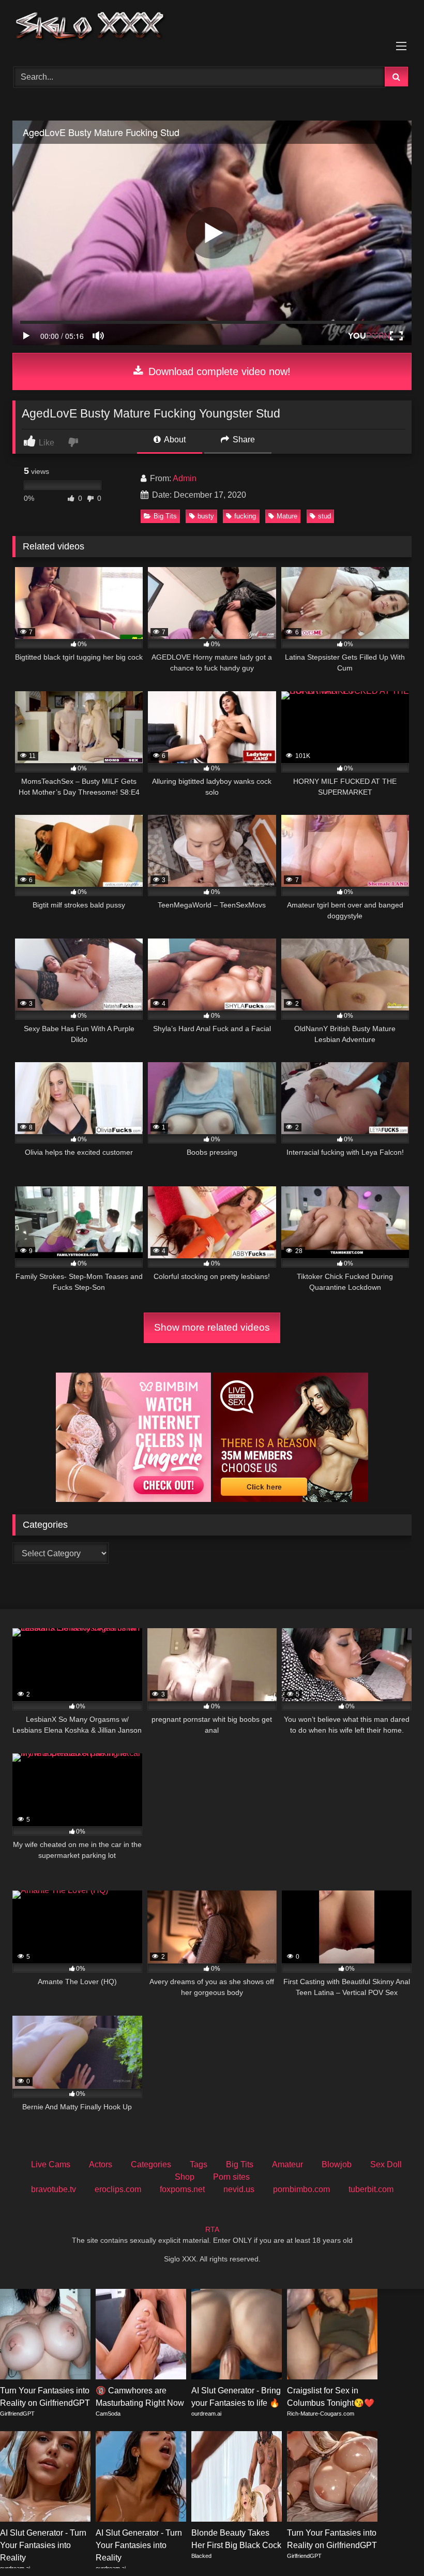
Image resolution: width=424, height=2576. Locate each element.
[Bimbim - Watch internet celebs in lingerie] (133, 1499)
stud (324, 516)
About (174, 440)
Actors (101, 2164)
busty (206, 516)
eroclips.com (118, 2189)
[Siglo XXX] (212, 30)
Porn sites (231, 2177)
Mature (287, 516)
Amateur (287, 2164)
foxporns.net (182, 2189)
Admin (185, 478)
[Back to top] (392, 2545)
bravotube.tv (54, 2189)
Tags (199, 2164)
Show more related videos (212, 1327)
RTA (212, 2229)
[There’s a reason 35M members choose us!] (291, 1499)
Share (243, 440)
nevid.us (239, 2189)
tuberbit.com (371, 2189)
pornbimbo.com (301, 2189)
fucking (245, 516)
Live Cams (51, 2164)
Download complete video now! (218, 371)
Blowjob (337, 2164)
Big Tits (165, 516)
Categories (151, 2164)
